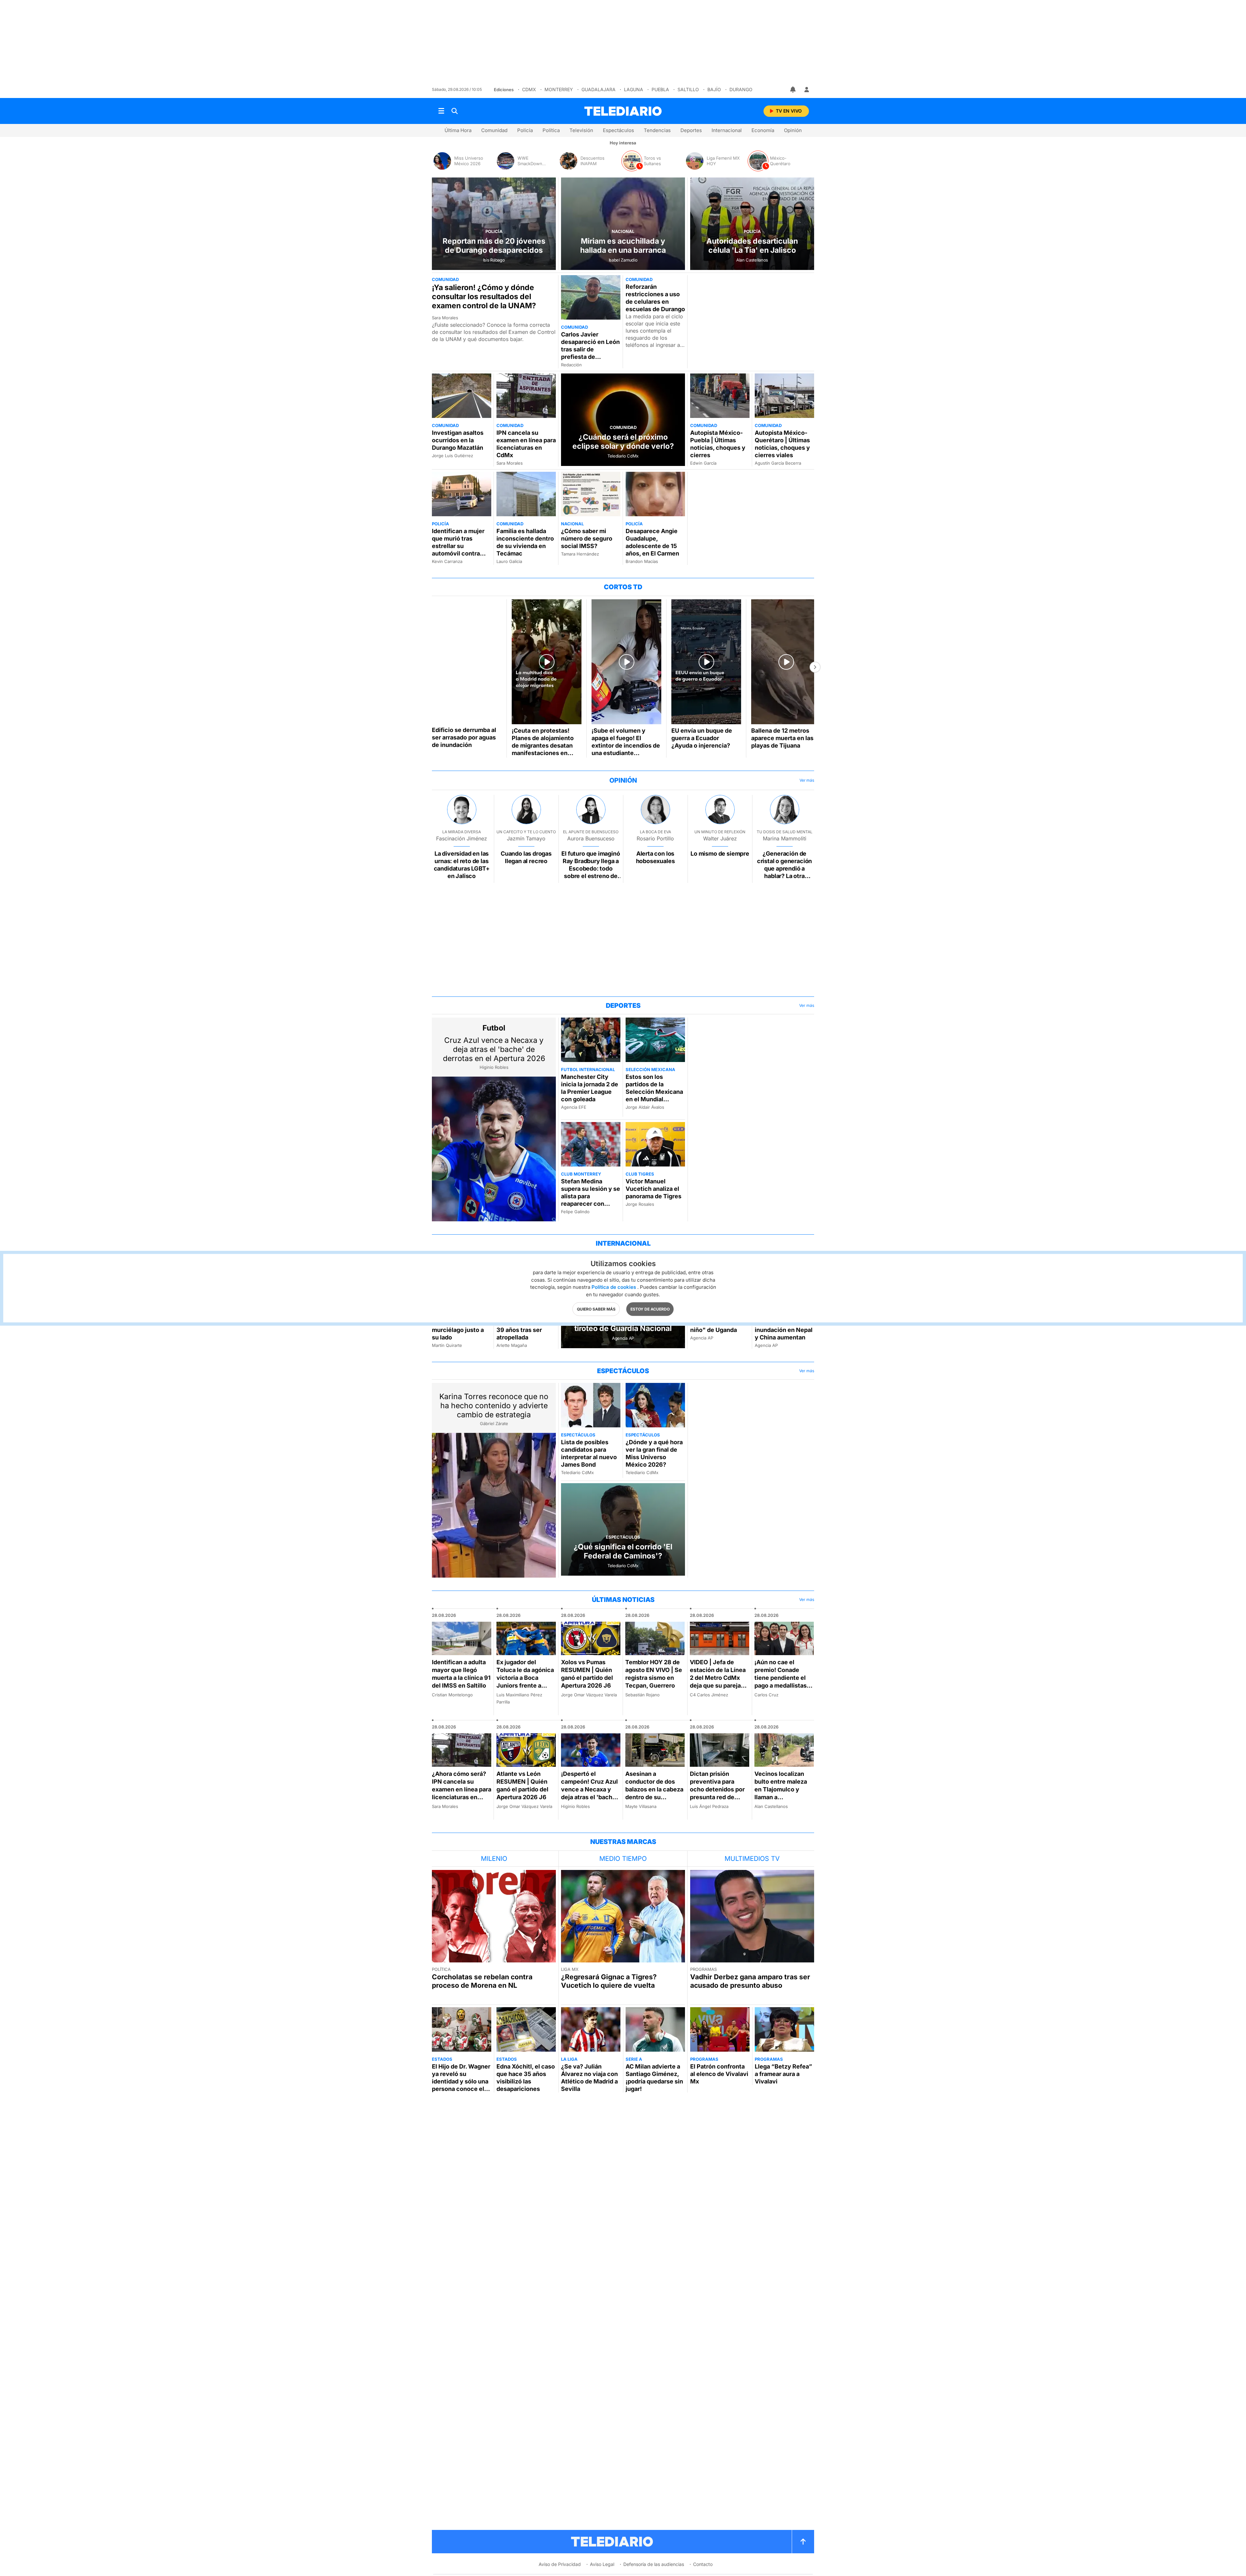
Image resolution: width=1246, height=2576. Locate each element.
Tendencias (657, 130)
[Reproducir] (467, 661)
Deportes (691, 130)
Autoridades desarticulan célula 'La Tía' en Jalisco (752, 246)
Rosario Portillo (655, 838)
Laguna (634, 89)
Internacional (727, 130)
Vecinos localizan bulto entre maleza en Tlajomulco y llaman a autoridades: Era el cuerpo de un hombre (781, 1797)
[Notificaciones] (793, 90)
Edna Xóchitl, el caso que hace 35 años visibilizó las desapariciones (526, 2078)
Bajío (714, 89)
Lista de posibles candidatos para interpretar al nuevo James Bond (589, 1453)
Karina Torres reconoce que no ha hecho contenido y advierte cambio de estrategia (494, 1406)
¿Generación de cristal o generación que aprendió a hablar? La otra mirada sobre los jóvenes (784, 872)
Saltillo (688, 89)
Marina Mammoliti (785, 838)
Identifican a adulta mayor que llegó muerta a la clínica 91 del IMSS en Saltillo (461, 1674)
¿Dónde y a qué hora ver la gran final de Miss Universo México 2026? (654, 1453)
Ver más (807, 780)
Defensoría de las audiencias (654, 2564)
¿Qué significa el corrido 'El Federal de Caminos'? (623, 1551)
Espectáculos (618, 130)
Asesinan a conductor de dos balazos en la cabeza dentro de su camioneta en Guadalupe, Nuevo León (654, 1797)
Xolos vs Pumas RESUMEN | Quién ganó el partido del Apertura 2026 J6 (587, 1674)
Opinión (793, 130)
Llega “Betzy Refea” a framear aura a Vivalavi (783, 2074)
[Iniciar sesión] (807, 90)
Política (551, 130)
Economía (763, 130)
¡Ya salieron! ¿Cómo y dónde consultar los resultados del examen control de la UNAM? (484, 297)
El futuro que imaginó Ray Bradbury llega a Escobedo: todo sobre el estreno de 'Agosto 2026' (591, 868)
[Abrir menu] (441, 111)
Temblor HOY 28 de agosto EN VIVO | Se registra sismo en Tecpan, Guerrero (654, 1674)
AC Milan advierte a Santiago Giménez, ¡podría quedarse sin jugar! (654, 2078)
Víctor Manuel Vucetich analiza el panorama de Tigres (654, 1189)
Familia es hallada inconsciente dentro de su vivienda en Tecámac (525, 542)
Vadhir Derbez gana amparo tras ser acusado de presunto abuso (750, 1981)
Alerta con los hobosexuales (655, 857)
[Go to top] (803, 2542)
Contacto (703, 2564)
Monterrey (559, 89)
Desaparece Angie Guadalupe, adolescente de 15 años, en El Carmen (652, 542)
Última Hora (458, 130)
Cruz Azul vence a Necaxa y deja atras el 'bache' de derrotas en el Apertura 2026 (494, 1049)
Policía (525, 130)
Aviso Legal (602, 2564)
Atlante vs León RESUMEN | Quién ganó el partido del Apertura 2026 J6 (522, 1785)
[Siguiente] (815, 667)
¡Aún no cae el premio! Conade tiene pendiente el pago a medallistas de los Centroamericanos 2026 (781, 1685)
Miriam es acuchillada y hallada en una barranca (623, 246)
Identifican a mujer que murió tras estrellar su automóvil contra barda (458, 546)
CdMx (529, 89)
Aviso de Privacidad (560, 2564)
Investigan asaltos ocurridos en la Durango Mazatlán (458, 440)
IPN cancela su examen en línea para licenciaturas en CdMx (526, 444)
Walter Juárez (720, 838)
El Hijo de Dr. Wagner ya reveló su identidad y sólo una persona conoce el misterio (461, 2081)
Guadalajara (599, 89)
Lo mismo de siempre (720, 854)
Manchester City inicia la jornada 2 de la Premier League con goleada (590, 1088)
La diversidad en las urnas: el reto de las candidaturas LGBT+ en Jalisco (462, 865)
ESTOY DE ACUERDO (650, 1309)
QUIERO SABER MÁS (596, 1309)
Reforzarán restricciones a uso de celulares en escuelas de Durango (655, 298)
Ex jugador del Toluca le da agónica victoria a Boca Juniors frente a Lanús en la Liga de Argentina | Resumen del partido (526, 1685)
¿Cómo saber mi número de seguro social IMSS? (587, 538)
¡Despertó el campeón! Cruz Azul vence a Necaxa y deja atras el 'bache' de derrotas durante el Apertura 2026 (589, 1793)
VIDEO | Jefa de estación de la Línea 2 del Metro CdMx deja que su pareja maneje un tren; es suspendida (718, 1682)
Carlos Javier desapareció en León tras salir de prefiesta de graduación (590, 349)
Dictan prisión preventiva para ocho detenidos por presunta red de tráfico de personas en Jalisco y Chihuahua (717, 1797)
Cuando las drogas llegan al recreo (526, 857)
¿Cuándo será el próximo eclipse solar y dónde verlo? (623, 442)
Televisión (581, 130)
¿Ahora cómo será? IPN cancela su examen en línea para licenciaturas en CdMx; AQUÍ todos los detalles (462, 1793)
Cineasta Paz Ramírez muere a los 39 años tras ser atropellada (525, 1326)
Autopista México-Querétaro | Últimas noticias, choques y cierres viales (782, 444)
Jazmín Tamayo (526, 838)
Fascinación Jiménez (462, 838)
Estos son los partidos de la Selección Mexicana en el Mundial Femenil (654, 1092)
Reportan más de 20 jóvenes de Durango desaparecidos (494, 246)
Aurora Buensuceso (591, 838)
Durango (741, 89)
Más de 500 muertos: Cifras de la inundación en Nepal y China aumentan (784, 1326)
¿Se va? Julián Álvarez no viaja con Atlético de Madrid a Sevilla (589, 2078)
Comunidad (494, 130)
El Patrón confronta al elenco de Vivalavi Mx (719, 2074)
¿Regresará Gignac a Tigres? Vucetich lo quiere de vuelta (609, 1981)
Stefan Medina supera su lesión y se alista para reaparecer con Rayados (591, 1196)
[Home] (623, 111)
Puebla (660, 89)
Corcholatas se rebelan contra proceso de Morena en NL (482, 1981)
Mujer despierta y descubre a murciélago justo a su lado (458, 1326)
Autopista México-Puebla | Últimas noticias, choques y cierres (718, 444)
